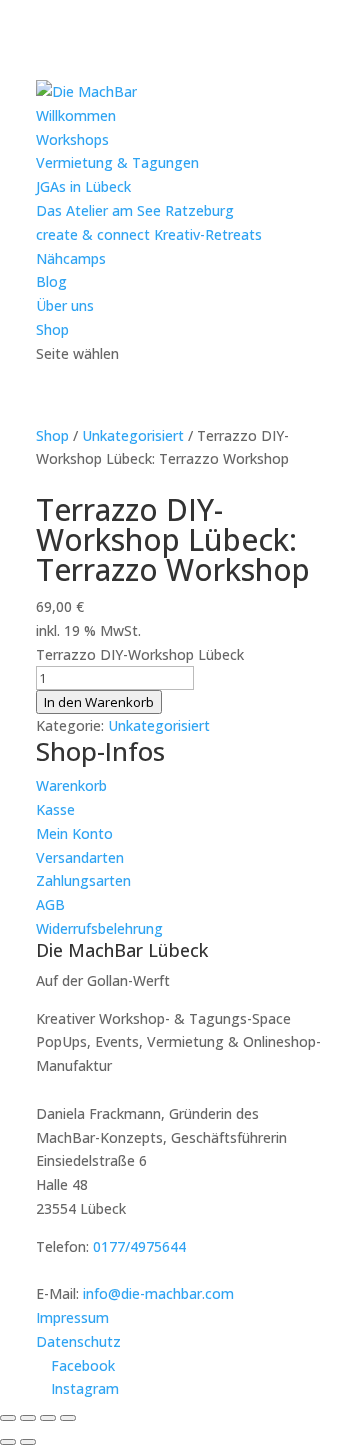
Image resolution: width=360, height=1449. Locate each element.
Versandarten (80, 857)
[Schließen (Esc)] (68, 1418)
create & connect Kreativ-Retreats (149, 234)
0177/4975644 (139, 1246)
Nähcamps (71, 258)
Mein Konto (74, 833)
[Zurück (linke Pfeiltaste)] (8, 1442)
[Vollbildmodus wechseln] (28, 1418)
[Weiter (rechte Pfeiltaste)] (28, 1442)
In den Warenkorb (99, 702)
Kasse (55, 809)
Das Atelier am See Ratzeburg (135, 210)
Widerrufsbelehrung (99, 928)
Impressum (72, 1317)
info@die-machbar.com (158, 1293)
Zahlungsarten (83, 880)
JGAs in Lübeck (83, 186)
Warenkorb (71, 785)
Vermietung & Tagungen (117, 162)
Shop (52, 329)
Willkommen (76, 115)
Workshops (72, 139)
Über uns (65, 305)
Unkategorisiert (133, 435)
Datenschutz (78, 1341)
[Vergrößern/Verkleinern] (8, 1418)
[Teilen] (48, 1418)
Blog (51, 281)
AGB (50, 904)
